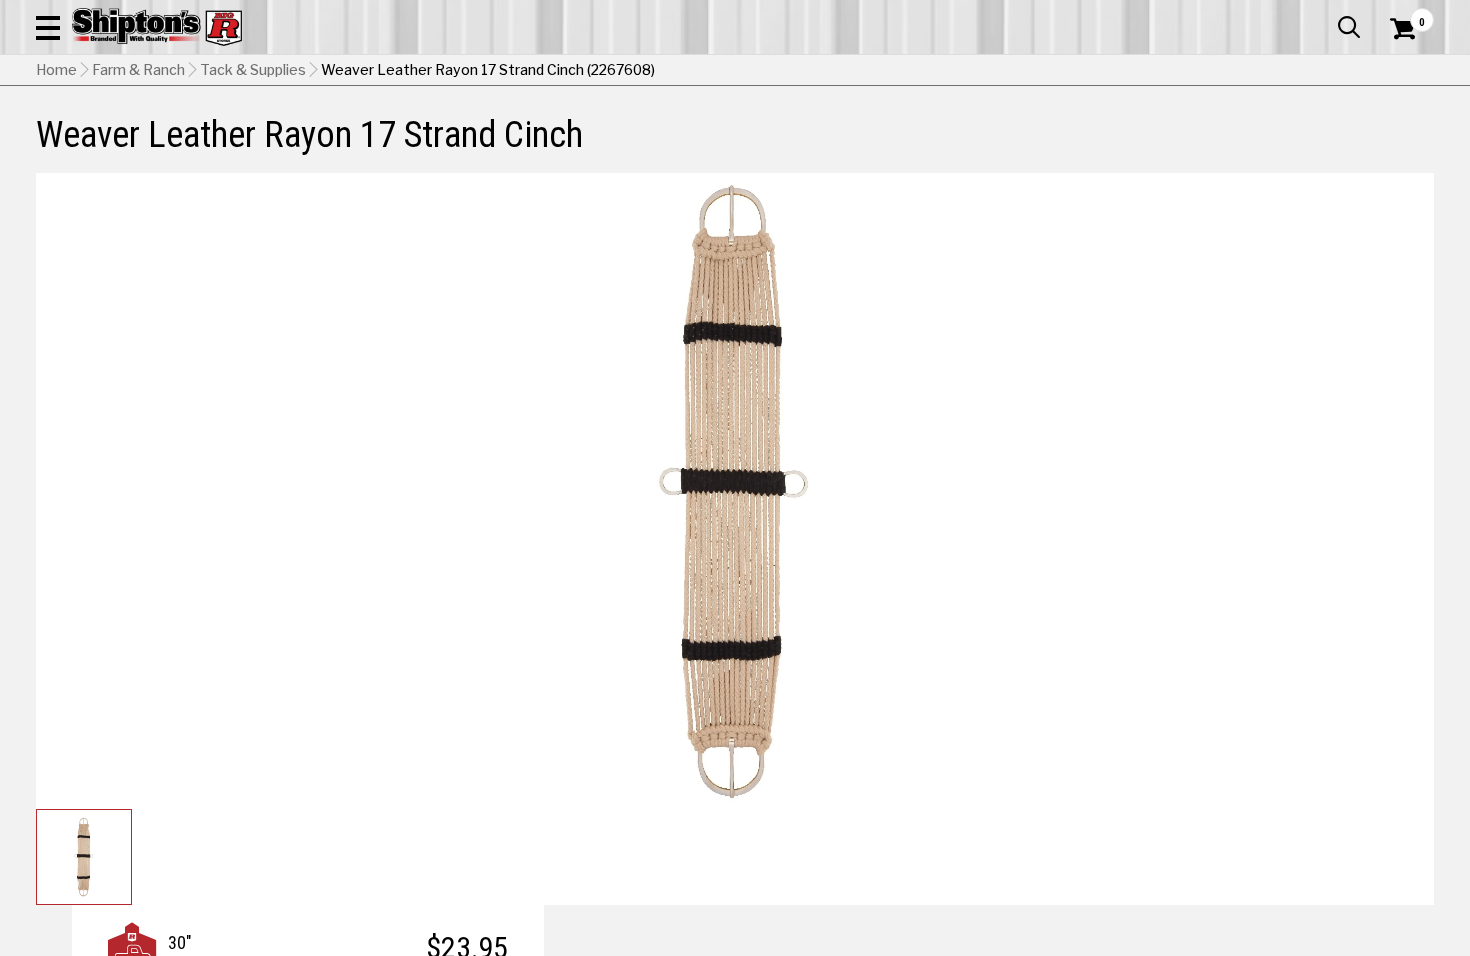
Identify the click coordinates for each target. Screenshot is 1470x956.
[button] (48, 27)
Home (56, 70)
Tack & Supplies (253, 70)
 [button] (1349, 27)
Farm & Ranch (138, 70)
